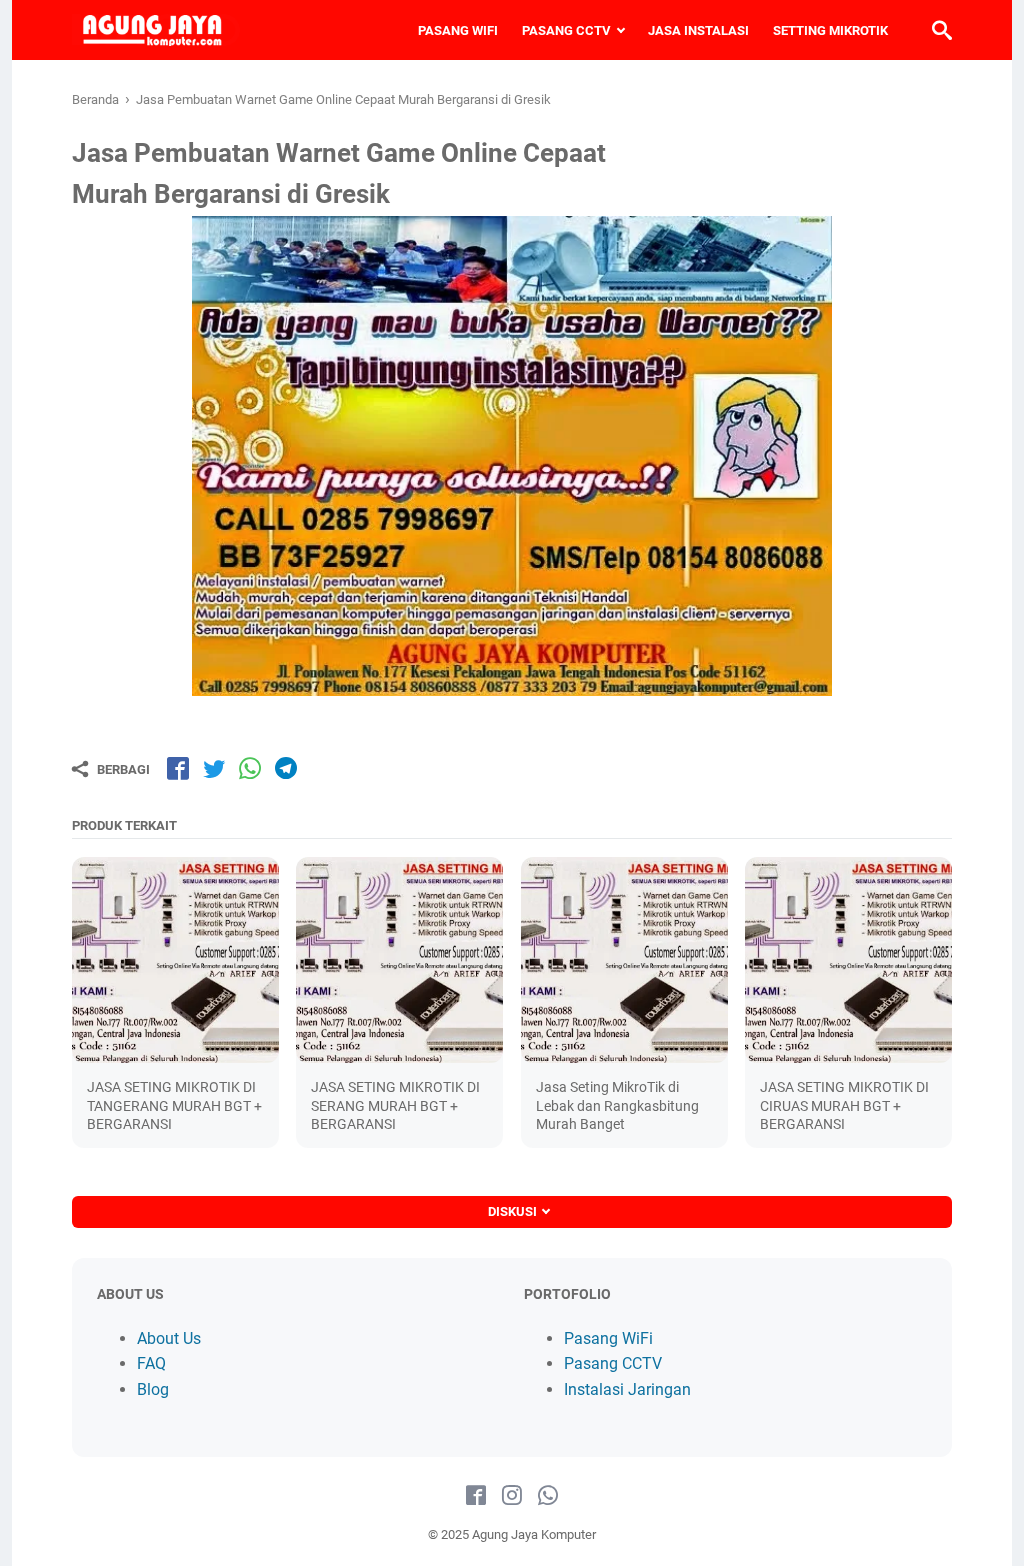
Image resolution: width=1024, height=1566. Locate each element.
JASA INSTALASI (698, 30)
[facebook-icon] (476, 1496)
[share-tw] (214, 768)
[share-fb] (178, 768)
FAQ (151, 1363)
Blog (153, 1389)
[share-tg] (286, 768)
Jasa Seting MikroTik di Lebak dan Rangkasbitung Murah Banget (617, 1105)
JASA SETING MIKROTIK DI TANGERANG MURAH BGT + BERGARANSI (174, 1105)
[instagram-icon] (512, 1496)
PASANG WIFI (458, 30)
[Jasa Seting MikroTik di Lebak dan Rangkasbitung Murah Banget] (624, 960)
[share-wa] (250, 768)
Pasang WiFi (608, 1338)
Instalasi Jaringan (627, 1389)
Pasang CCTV (613, 1363)
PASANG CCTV (566, 30)
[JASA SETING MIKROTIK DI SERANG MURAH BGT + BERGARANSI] (399, 960)
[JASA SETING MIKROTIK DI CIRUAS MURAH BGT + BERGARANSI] (848, 960)
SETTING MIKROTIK (830, 30)
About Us (169, 1338)
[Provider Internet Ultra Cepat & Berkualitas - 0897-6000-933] (156, 30)
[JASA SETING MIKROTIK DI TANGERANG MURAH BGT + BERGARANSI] (175, 960)
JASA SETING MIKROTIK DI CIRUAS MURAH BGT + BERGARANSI (844, 1105)
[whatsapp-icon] (548, 1496)
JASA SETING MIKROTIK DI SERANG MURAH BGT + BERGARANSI (395, 1105)
